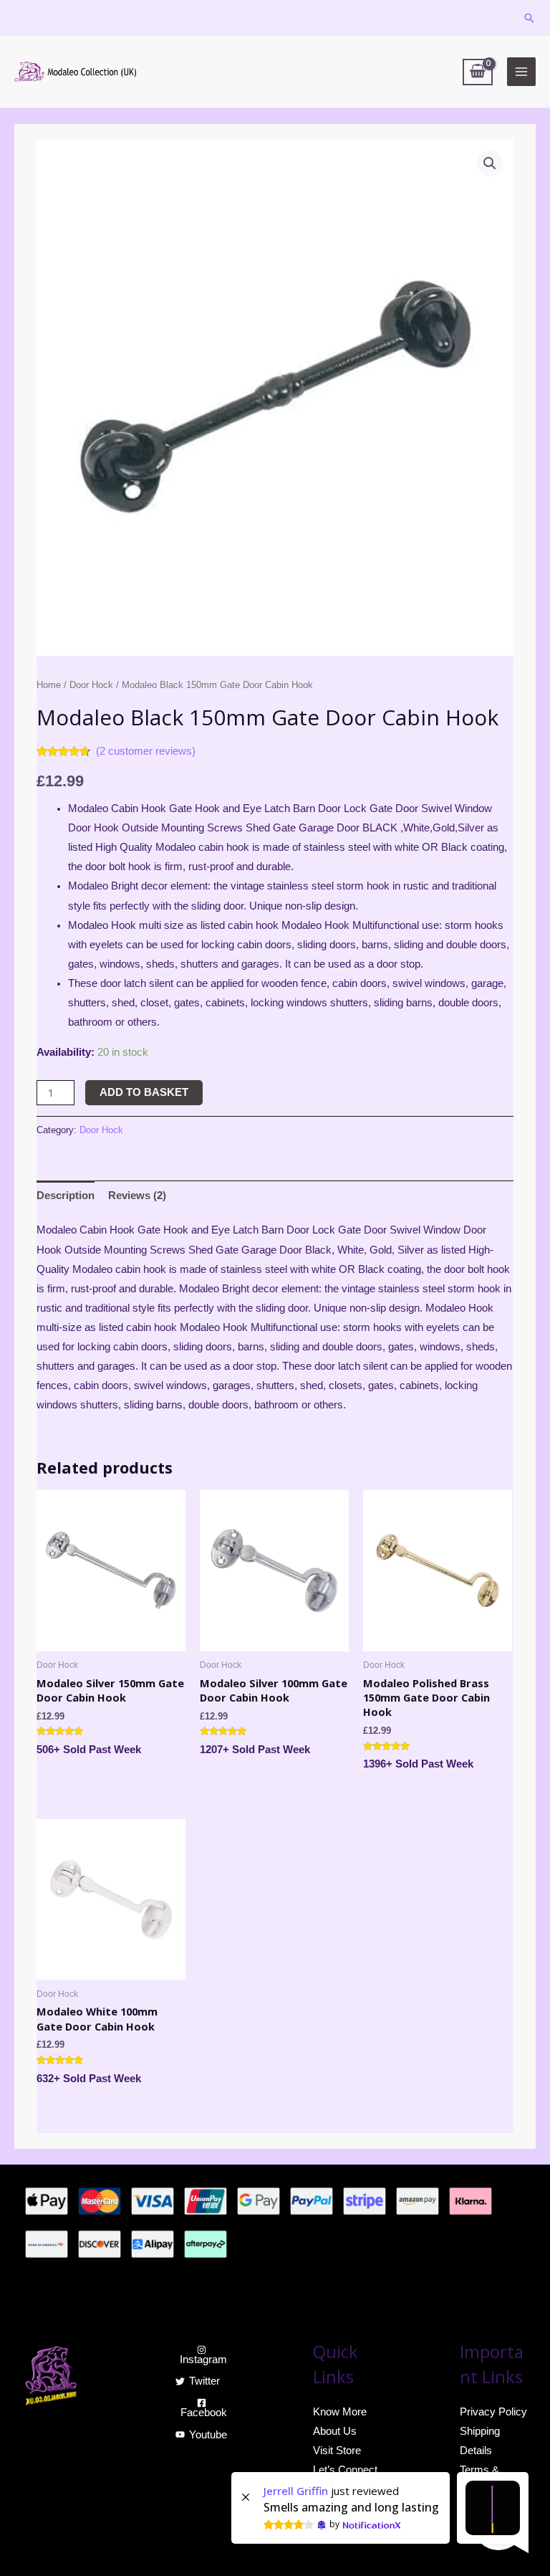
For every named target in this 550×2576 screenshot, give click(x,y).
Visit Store (337, 2451)
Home (49, 685)
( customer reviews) (146, 751)
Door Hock (91, 685)
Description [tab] (66, 1196)
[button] (490, 163)
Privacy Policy (493, 2412)
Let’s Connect (345, 2470)
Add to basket (144, 1092)
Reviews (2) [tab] (137, 1196)
